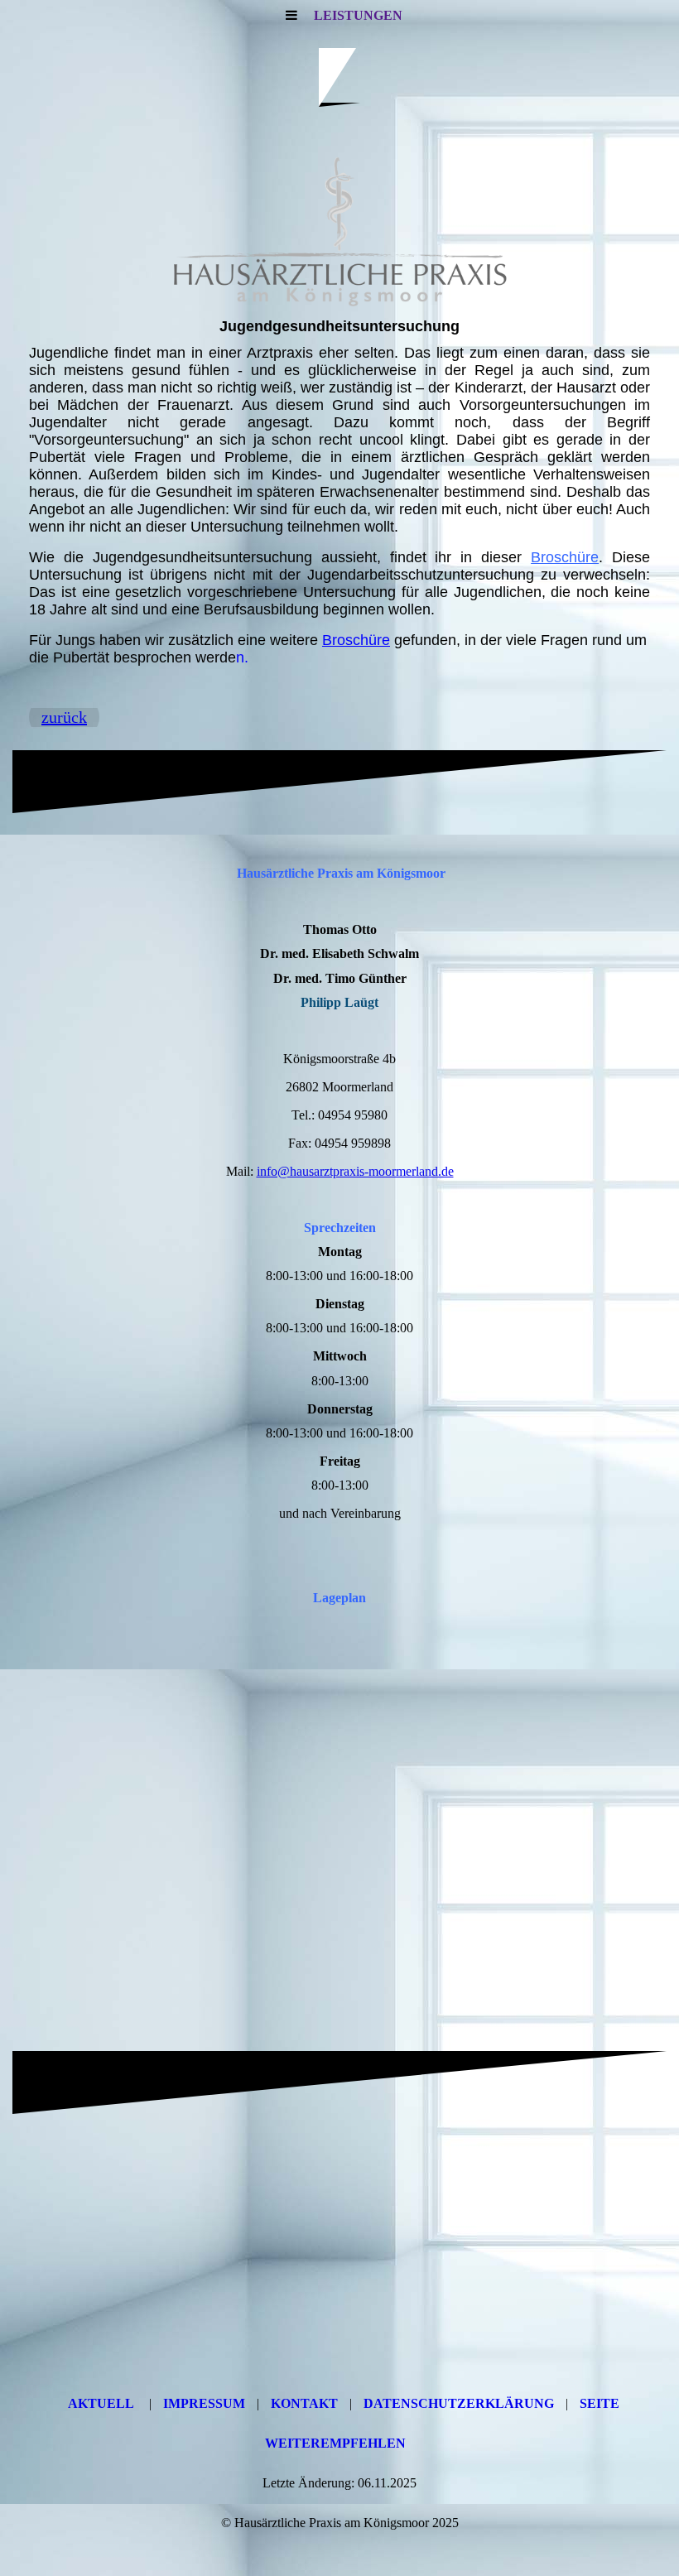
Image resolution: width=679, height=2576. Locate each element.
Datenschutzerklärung (459, 2403)
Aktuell (101, 2403)
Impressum (204, 2403)
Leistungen (358, 15)
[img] (339, 232)
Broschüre (565, 557)
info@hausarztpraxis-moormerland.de (355, 1171)
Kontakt (304, 2403)
